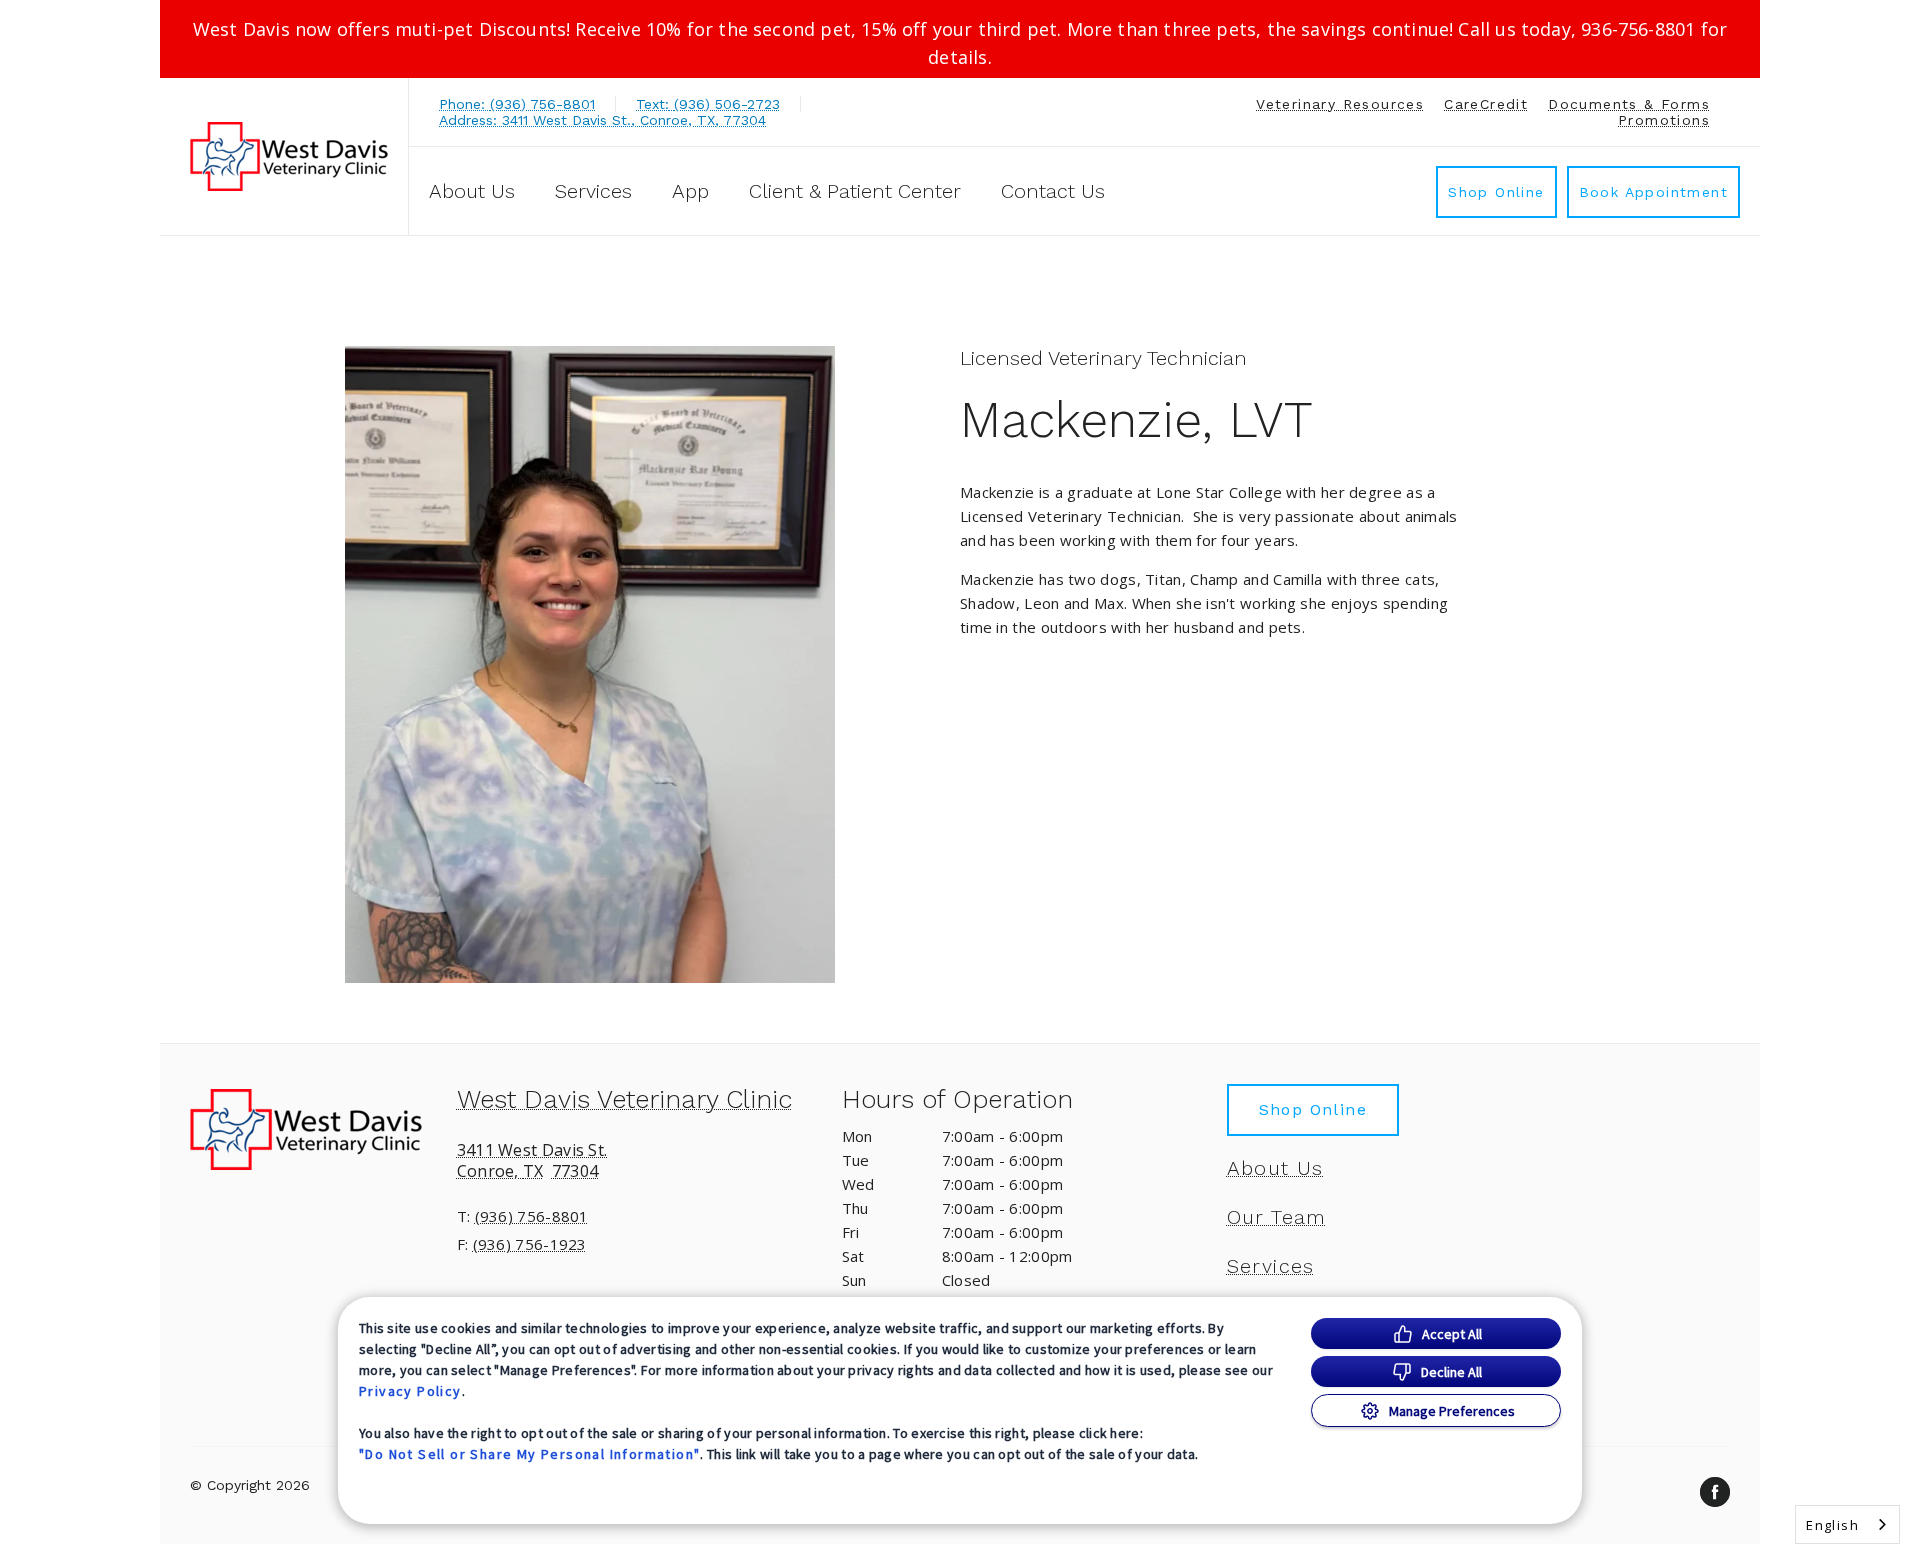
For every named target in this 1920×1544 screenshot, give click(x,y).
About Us (472, 191)
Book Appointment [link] (1653, 192)
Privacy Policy (410, 1391)
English (1832, 1525)
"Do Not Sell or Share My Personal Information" (529, 1454)
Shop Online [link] (1496, 192)
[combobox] (1847, 1524)
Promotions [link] (1664, 120)
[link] (289, 156)
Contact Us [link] (1053, 191)
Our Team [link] (1277, 1217)
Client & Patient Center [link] (855, 191)
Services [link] (593, 191)
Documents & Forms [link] (1629, 104)
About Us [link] (1275, 1168)
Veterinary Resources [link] (1340, 104)
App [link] (690, 191)
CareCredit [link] (1486, 104)
